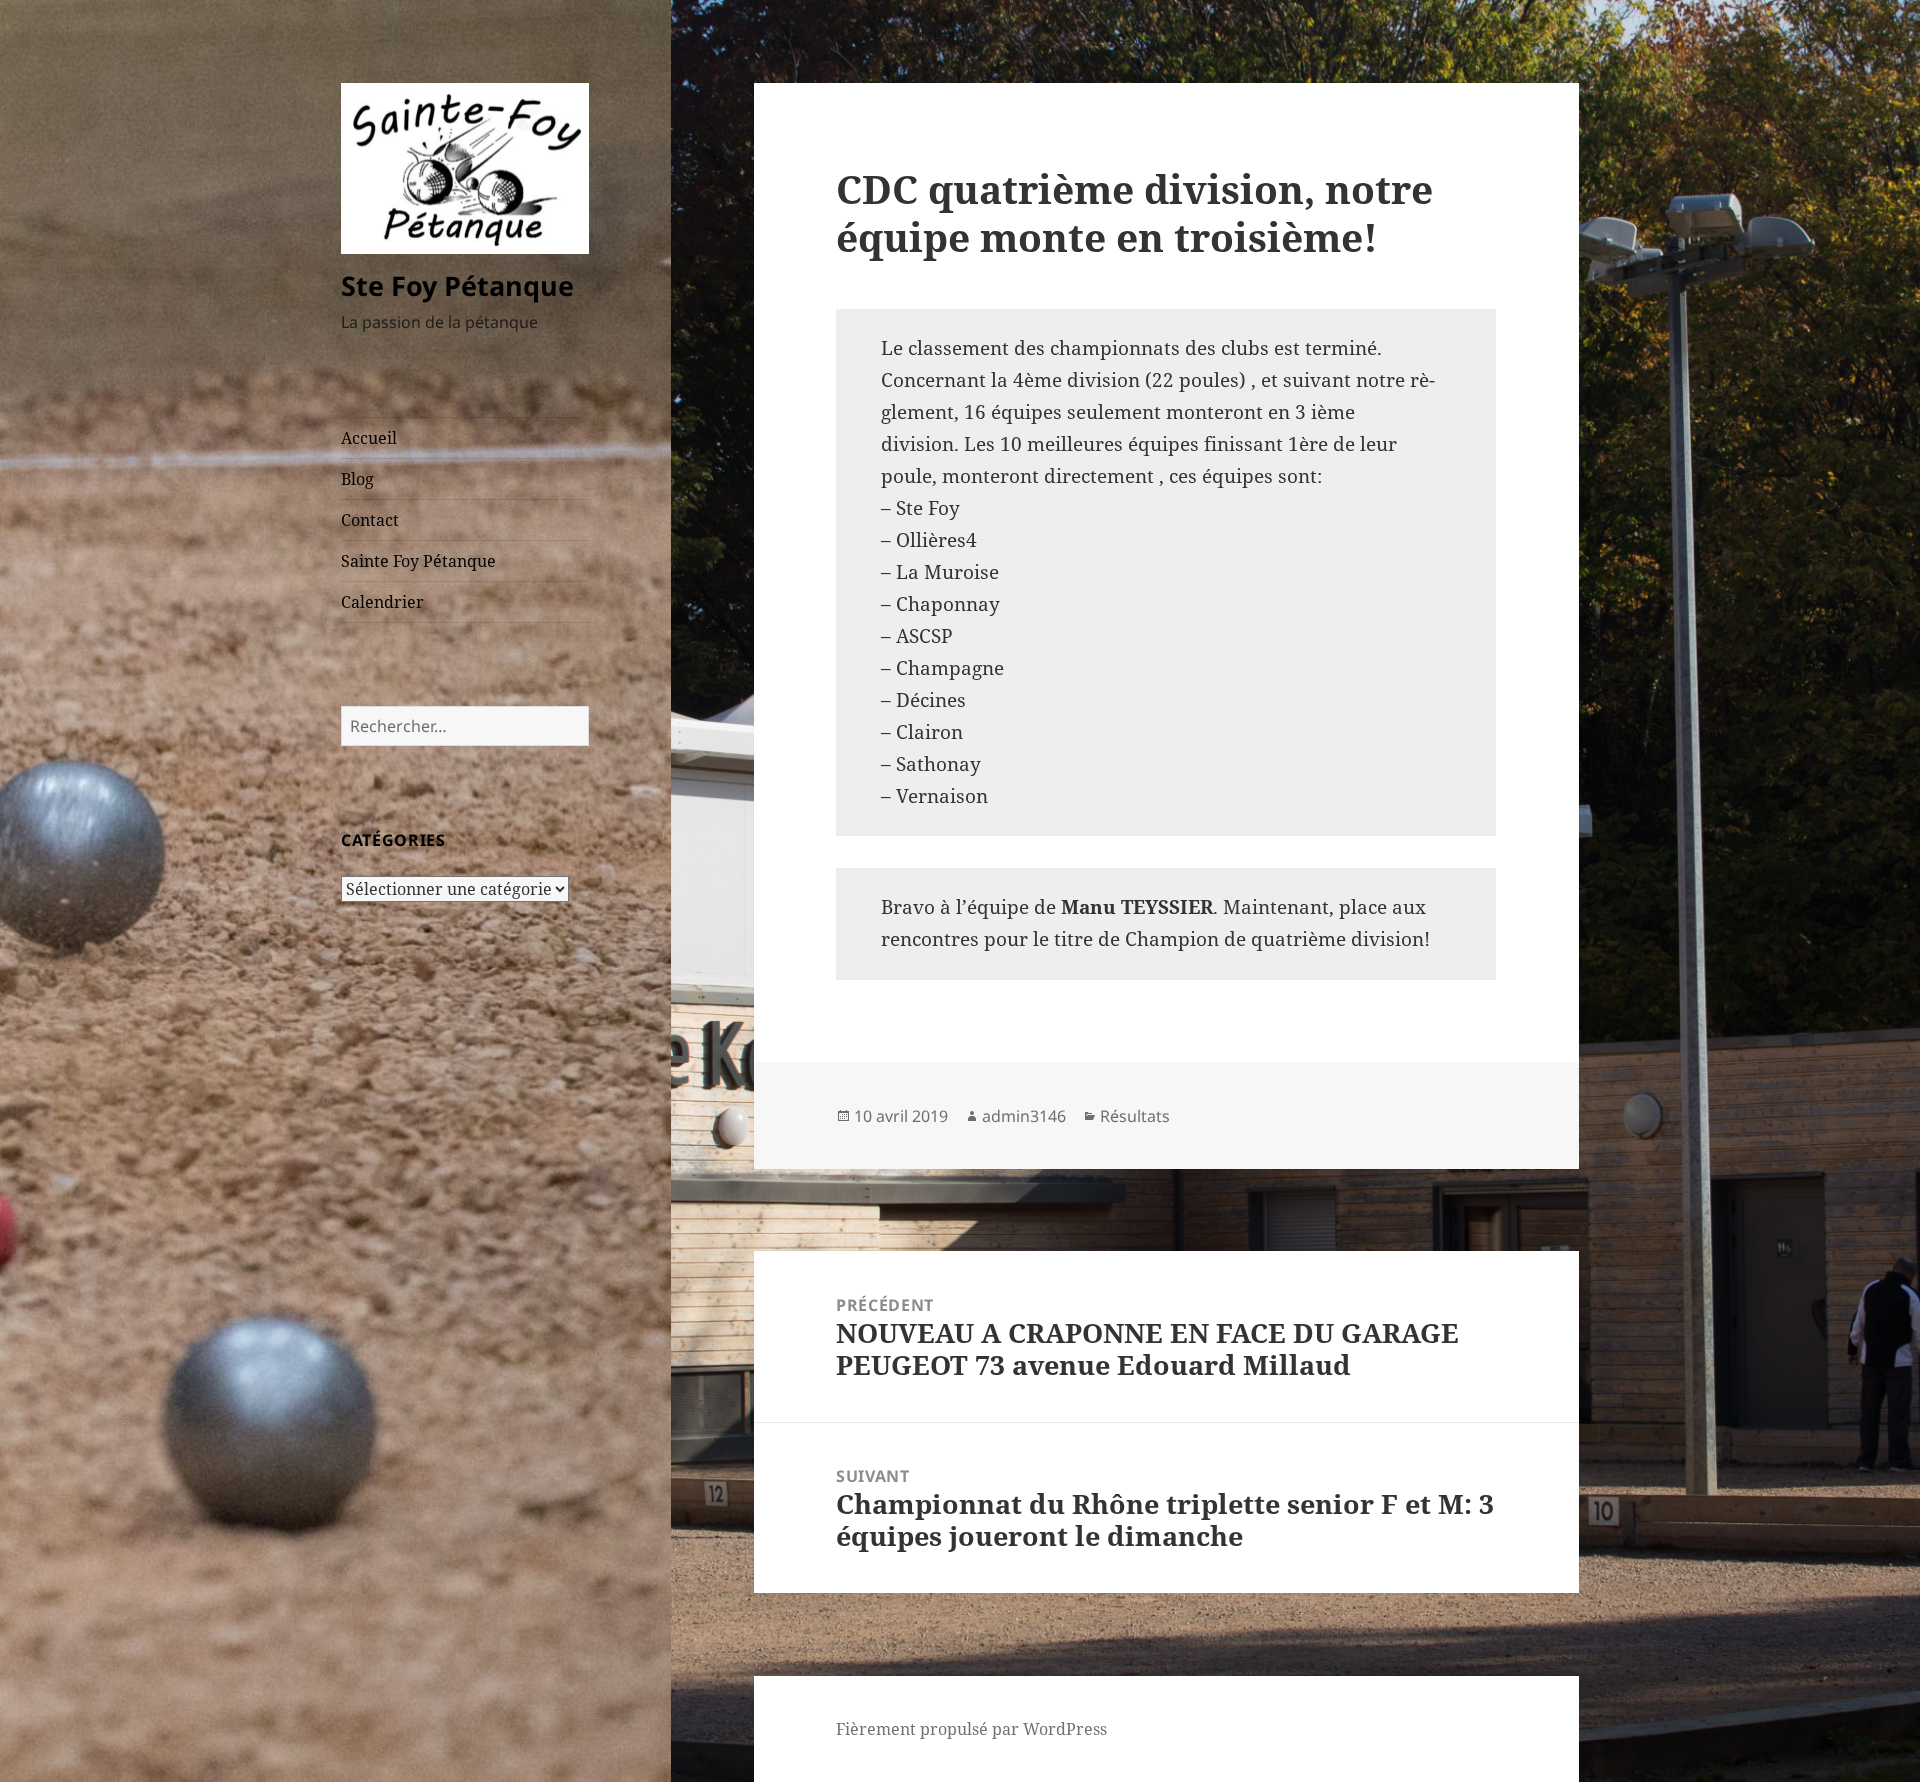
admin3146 (1024, 1116)
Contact (370, 520)
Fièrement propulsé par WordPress (971, 1729)
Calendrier (382, 602)
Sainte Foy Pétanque (418, 561)
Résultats (1135, 1116)
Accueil (369, 438)
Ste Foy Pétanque (457, 285)
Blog (357, 479)
